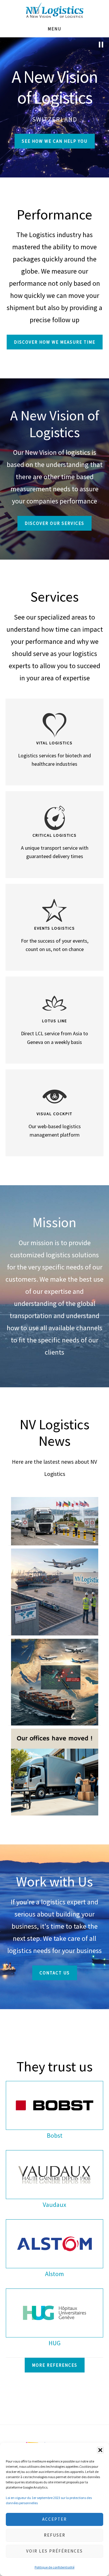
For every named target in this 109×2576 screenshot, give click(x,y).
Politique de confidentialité (54, 2567)
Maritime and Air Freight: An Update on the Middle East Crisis (55, 1685)
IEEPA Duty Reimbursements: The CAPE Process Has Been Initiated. (54, 1595)
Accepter (54, 2519)
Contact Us (55, 1973)
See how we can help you (55, 141)
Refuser (55, 2535)
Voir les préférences (54, 2551)
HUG (54, 2343)
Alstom (54, 2274)
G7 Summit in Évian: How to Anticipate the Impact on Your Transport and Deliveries (55, 1524)
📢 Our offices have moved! (55, 1775)
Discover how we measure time (55, 342)
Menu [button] (54, 29)
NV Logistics (55, 10)
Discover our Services (54, 523)
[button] (100, 2450)
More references (55, 2365)
